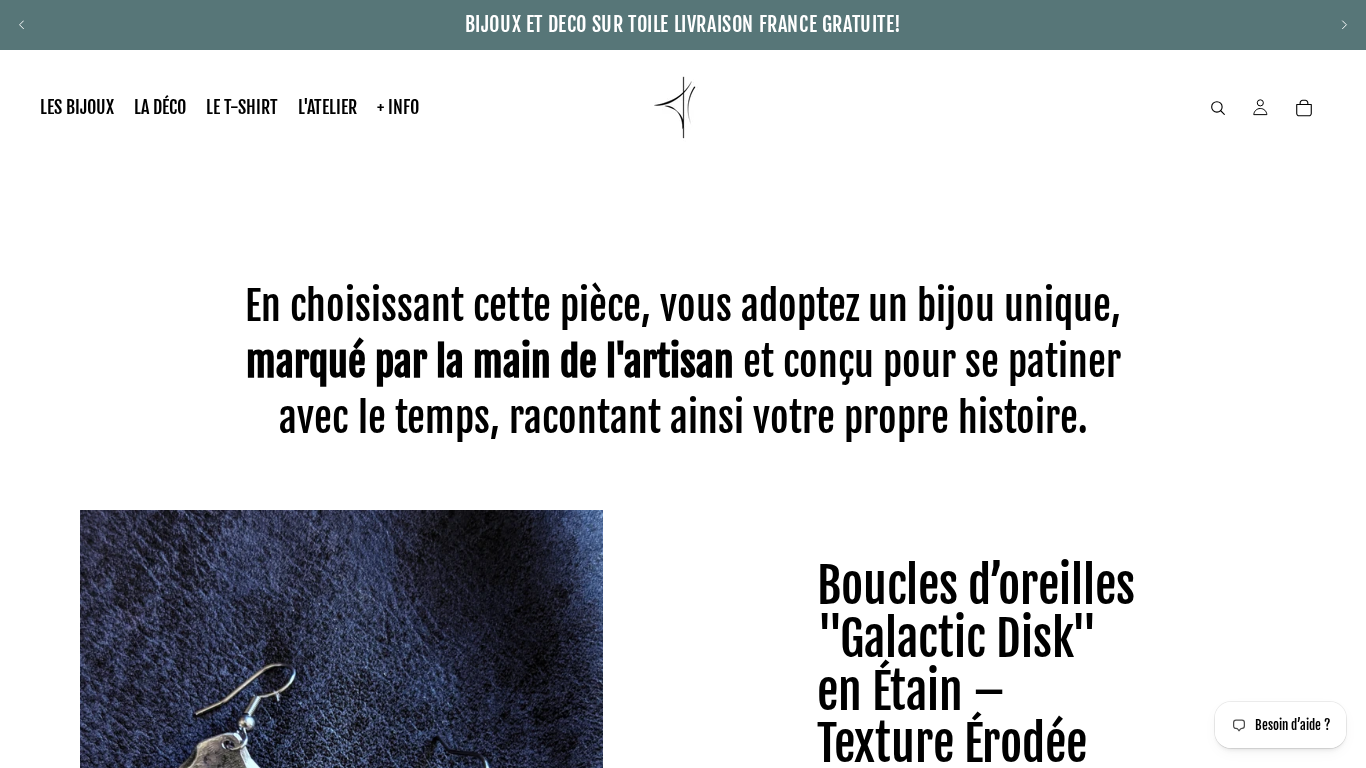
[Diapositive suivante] (1344, 25)
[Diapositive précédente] (22, 25)
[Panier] (1304, 108)
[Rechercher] (1218, 108)
